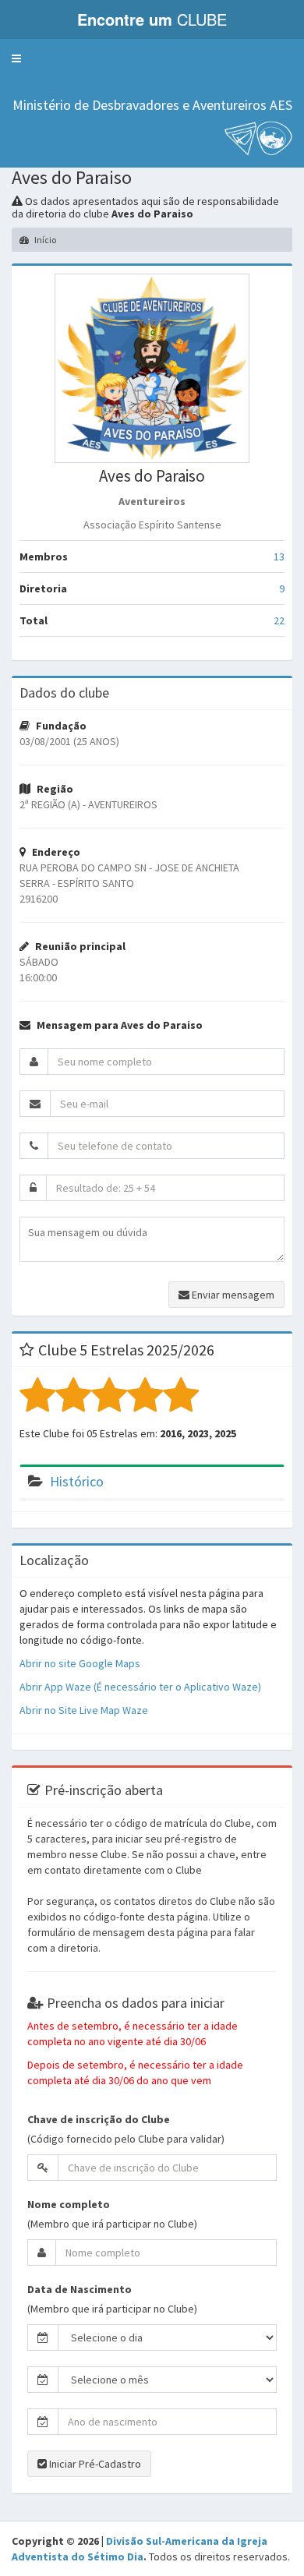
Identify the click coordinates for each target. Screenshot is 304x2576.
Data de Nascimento (80, 2289)
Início (44, 240)
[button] (16, 58)
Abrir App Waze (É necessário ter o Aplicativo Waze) (140, 1687)
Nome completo (69, 2204)
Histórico (77, 1481)
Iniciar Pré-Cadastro (94, 2464)
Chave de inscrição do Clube (99, 2119)
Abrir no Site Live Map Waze (84, 1710)
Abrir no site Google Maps (80, 1663)
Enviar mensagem (232, 1295)
